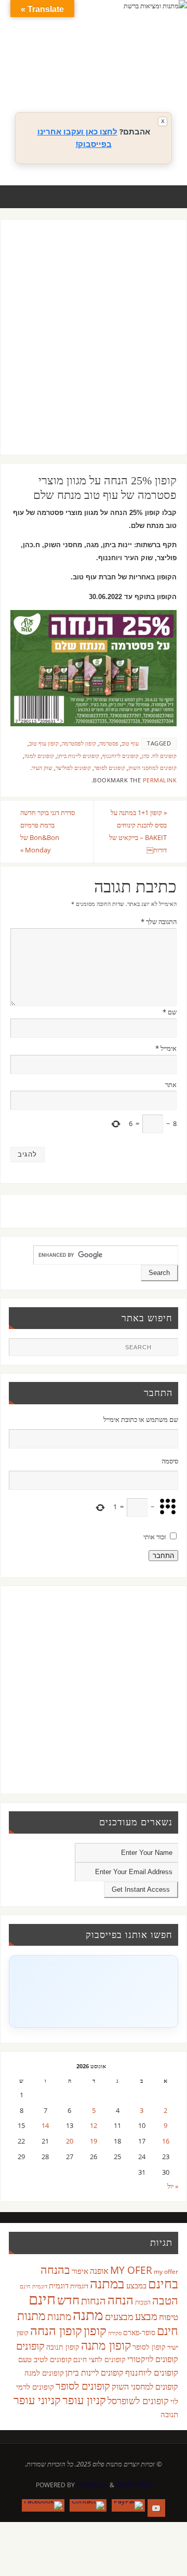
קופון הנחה (56, 2330)
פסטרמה (109, 743)
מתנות (59, 2316)
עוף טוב (130, 743)
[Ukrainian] (127, 78)
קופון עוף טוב (44, 743)
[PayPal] (128, 2505)
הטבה (165, 2300)
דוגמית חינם (34, 2286)
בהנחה (55, 2269)
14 (45, 2126)
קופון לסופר (149, 2347)
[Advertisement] (94, 347)
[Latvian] (158, 66)
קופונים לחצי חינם (99, 2359)
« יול (173, 2186)
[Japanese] (138, 66)
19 (94, 2141)
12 (94, 2126)
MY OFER (131, 2270)
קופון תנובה (63, 2347)
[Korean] (148, 66)
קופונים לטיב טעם (45, 2359)
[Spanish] (117, 78)
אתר (171, 1085)
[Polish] (169, 66)
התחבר (163, 1556)
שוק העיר (42, 768)
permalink (160, 780)
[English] (96, 66)
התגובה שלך (159, 922)
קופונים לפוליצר (73, 768)
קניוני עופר (37, 2400)
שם (170, 1012)
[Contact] (88, 2505)
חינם (42, 2299)
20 (70, 2141)
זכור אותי (155, 1537)
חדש (68, 2300)
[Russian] (96, 78)
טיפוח (169, 2317)
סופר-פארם (139, 2332)
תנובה (169, 2414)
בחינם (163, 2283)
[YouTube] (156, 2508)
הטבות (143, 2302)
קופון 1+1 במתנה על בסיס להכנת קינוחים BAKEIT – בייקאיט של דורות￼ (138, 831)
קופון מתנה (106, 2345)
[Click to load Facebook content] (93, 1991)
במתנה (107, 2283)
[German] (106, 66)
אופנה (99, 2271)
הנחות (94, 2301)
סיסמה (170, 1461)
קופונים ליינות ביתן (78, 756)
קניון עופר (84, 2400)
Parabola (92, 2485)
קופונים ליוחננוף (121, 756)
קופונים (30, 2345)
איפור (80, 2271)
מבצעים (119, 2316)
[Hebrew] (117, 66)
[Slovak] (106, 78)
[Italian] (127, 66)
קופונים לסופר (110, 768)
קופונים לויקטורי (153, 2359)
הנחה (121, 2300)
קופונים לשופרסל (138, 2401)
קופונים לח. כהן (159, 756)
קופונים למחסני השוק (152, 768)
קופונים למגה (39, 756)
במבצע (136, 2285)
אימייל (166, 1048)
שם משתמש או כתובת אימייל (141, 1420)
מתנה (88, 2314)
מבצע (146, 2316)
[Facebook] (43, 2505)
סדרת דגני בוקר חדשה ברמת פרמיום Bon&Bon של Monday (48, 831)
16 (166, 2141)
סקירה (115, 2333)
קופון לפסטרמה (79, 743)
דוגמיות (79, 2286)
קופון (95, 2330)
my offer (166, 2272)
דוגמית (59, 2285)
